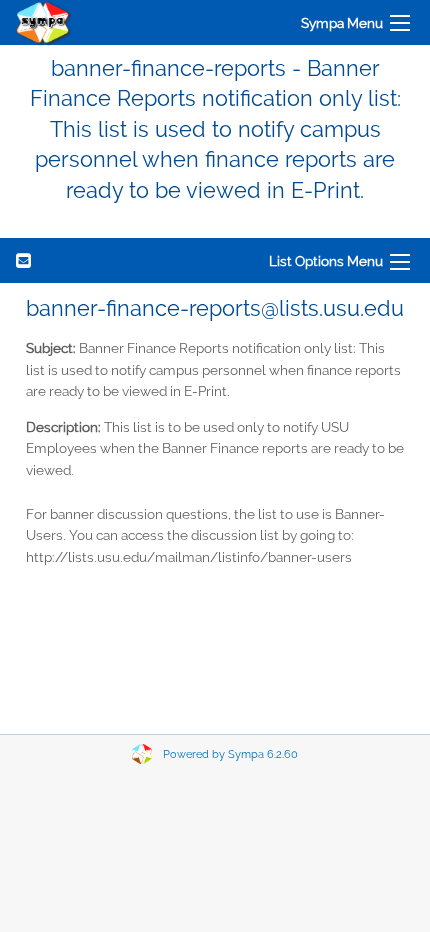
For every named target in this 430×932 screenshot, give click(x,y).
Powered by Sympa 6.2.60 (230, 754)
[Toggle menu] (400, 23)
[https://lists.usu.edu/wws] (44, 22)
